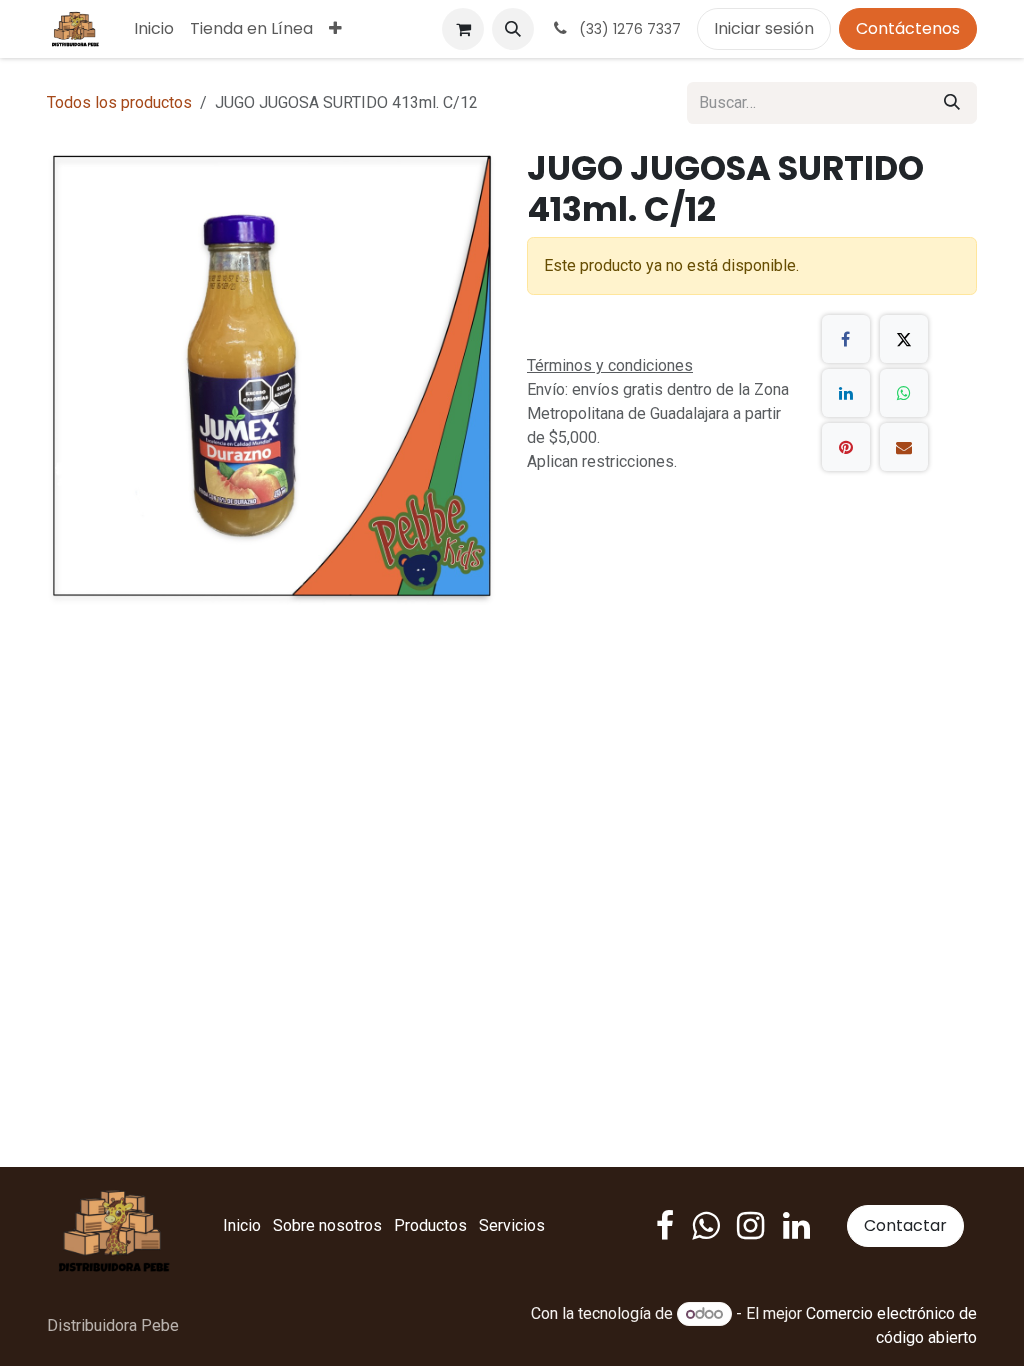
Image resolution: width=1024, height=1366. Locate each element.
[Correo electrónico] (904, 447)
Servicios (512, 1225)
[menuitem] (154, 29)
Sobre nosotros (327, 1225)
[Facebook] (846, 339)
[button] (513, 29)
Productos (430, 1225)
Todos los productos (119, 102)
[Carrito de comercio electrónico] (463, 29)
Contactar (905, 1225)
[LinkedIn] (846, 393)
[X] (904, 339)
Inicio (242, 1225)
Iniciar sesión (764, 28)
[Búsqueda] (952, 103)
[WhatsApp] (904, 393)
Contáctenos (908, 28)
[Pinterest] (846, 447)
